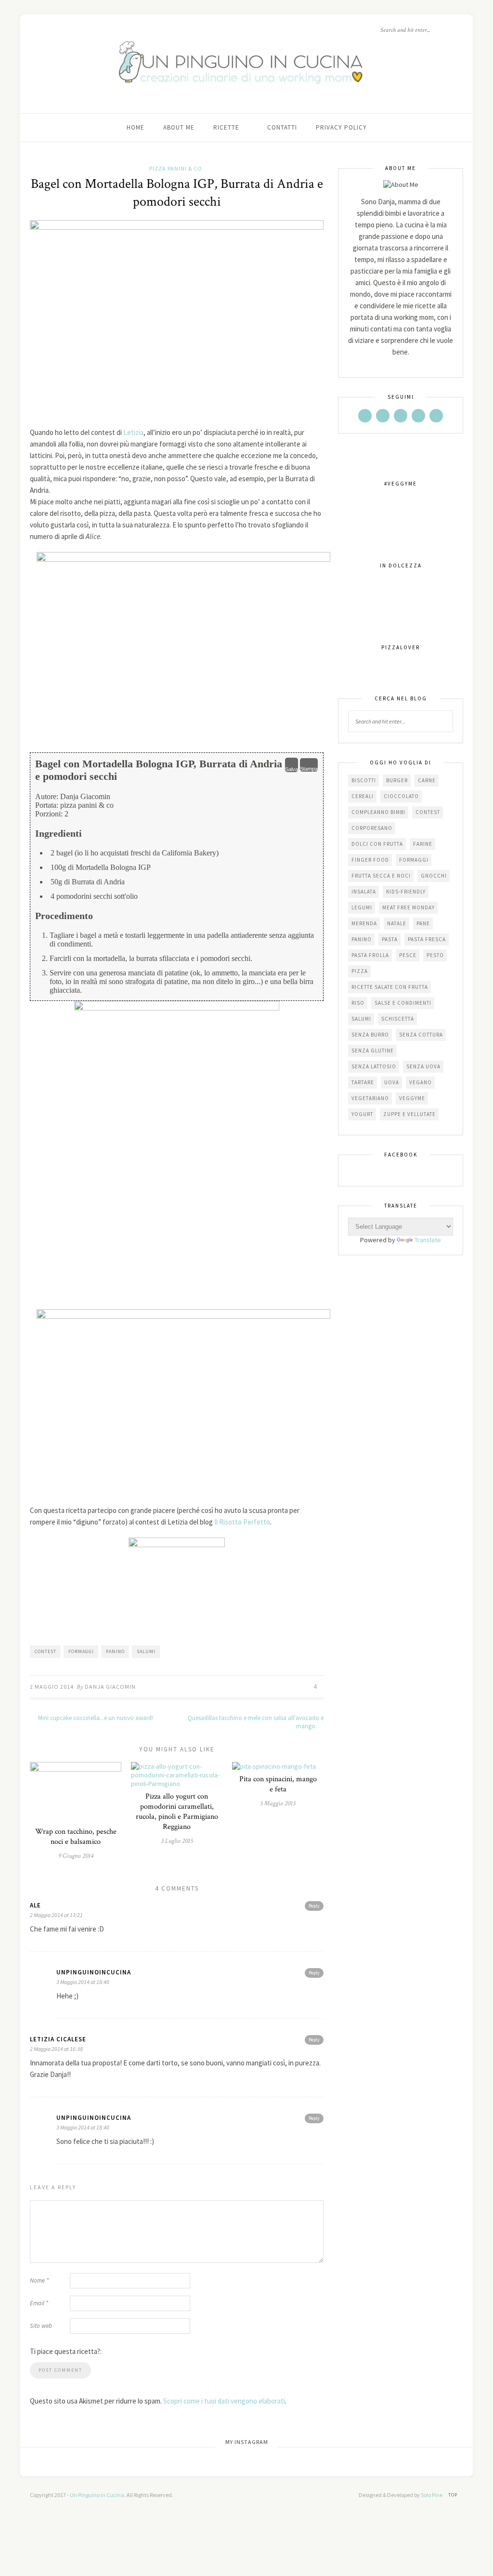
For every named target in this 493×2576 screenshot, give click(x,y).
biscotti (364, 780)
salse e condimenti (403, 1003)
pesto (435, 955)
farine (423, 844)
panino (115, 1651)
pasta (390, 939)
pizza (360, 971)
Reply (314, 1906)
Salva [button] (292, 769)
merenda (364, 923)
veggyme (412, 1098)
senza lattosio (374, 1066)
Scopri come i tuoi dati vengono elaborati (224, 2401)
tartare (363, 1082)
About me (179, 127)
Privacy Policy (341, 127)
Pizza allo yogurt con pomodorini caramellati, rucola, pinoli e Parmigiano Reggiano (177, 1812)
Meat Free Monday (409, 907)
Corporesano (372, 828)
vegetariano (370, 1098)
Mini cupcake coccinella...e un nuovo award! (95, 1718)
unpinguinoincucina (94, 1972)
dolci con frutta (377, 844)
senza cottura (421, 1035)
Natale (397, 923)
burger (397, 780)
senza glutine (373, 1051)
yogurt (362, 1114)
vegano (421, 1082)
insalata (364, 892)
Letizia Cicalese (58, 2039)
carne (427, 780)
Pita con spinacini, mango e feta (278, 1784)
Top (454, 2495)
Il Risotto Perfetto (242, 1522)
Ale (35, 1905)
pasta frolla (370, 955)
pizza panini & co (176, 168)
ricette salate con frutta (390, 987)
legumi (362, 907)
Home (136, 127)
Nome (39, 2280)
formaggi (81, 1651)
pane (423, 923)
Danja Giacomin (110, 1687)
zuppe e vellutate (409, 1114)
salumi (146, 1651)
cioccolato (401, 796)
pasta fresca (427, 939)
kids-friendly (406, 892)
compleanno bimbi (378, 812)
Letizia (133, 432)
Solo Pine (432, 2495)
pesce (408, 955)
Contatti (282, 127)
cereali (363, 796)
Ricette (226, 127)
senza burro (370, 1035)
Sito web (41, 2326)
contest (45, 1651)
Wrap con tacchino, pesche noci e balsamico (76, 1837)
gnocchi (434, 876)
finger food (370, 860)
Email (39, 2303)
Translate (428, 1240)
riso (358, 1003)
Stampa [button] (309, 769)
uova (392, 1082)
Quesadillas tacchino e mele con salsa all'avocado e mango (256, 1722)
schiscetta (398, 1019)
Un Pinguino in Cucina (97, 2495)
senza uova (423, 1066)
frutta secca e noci (381, 876)
